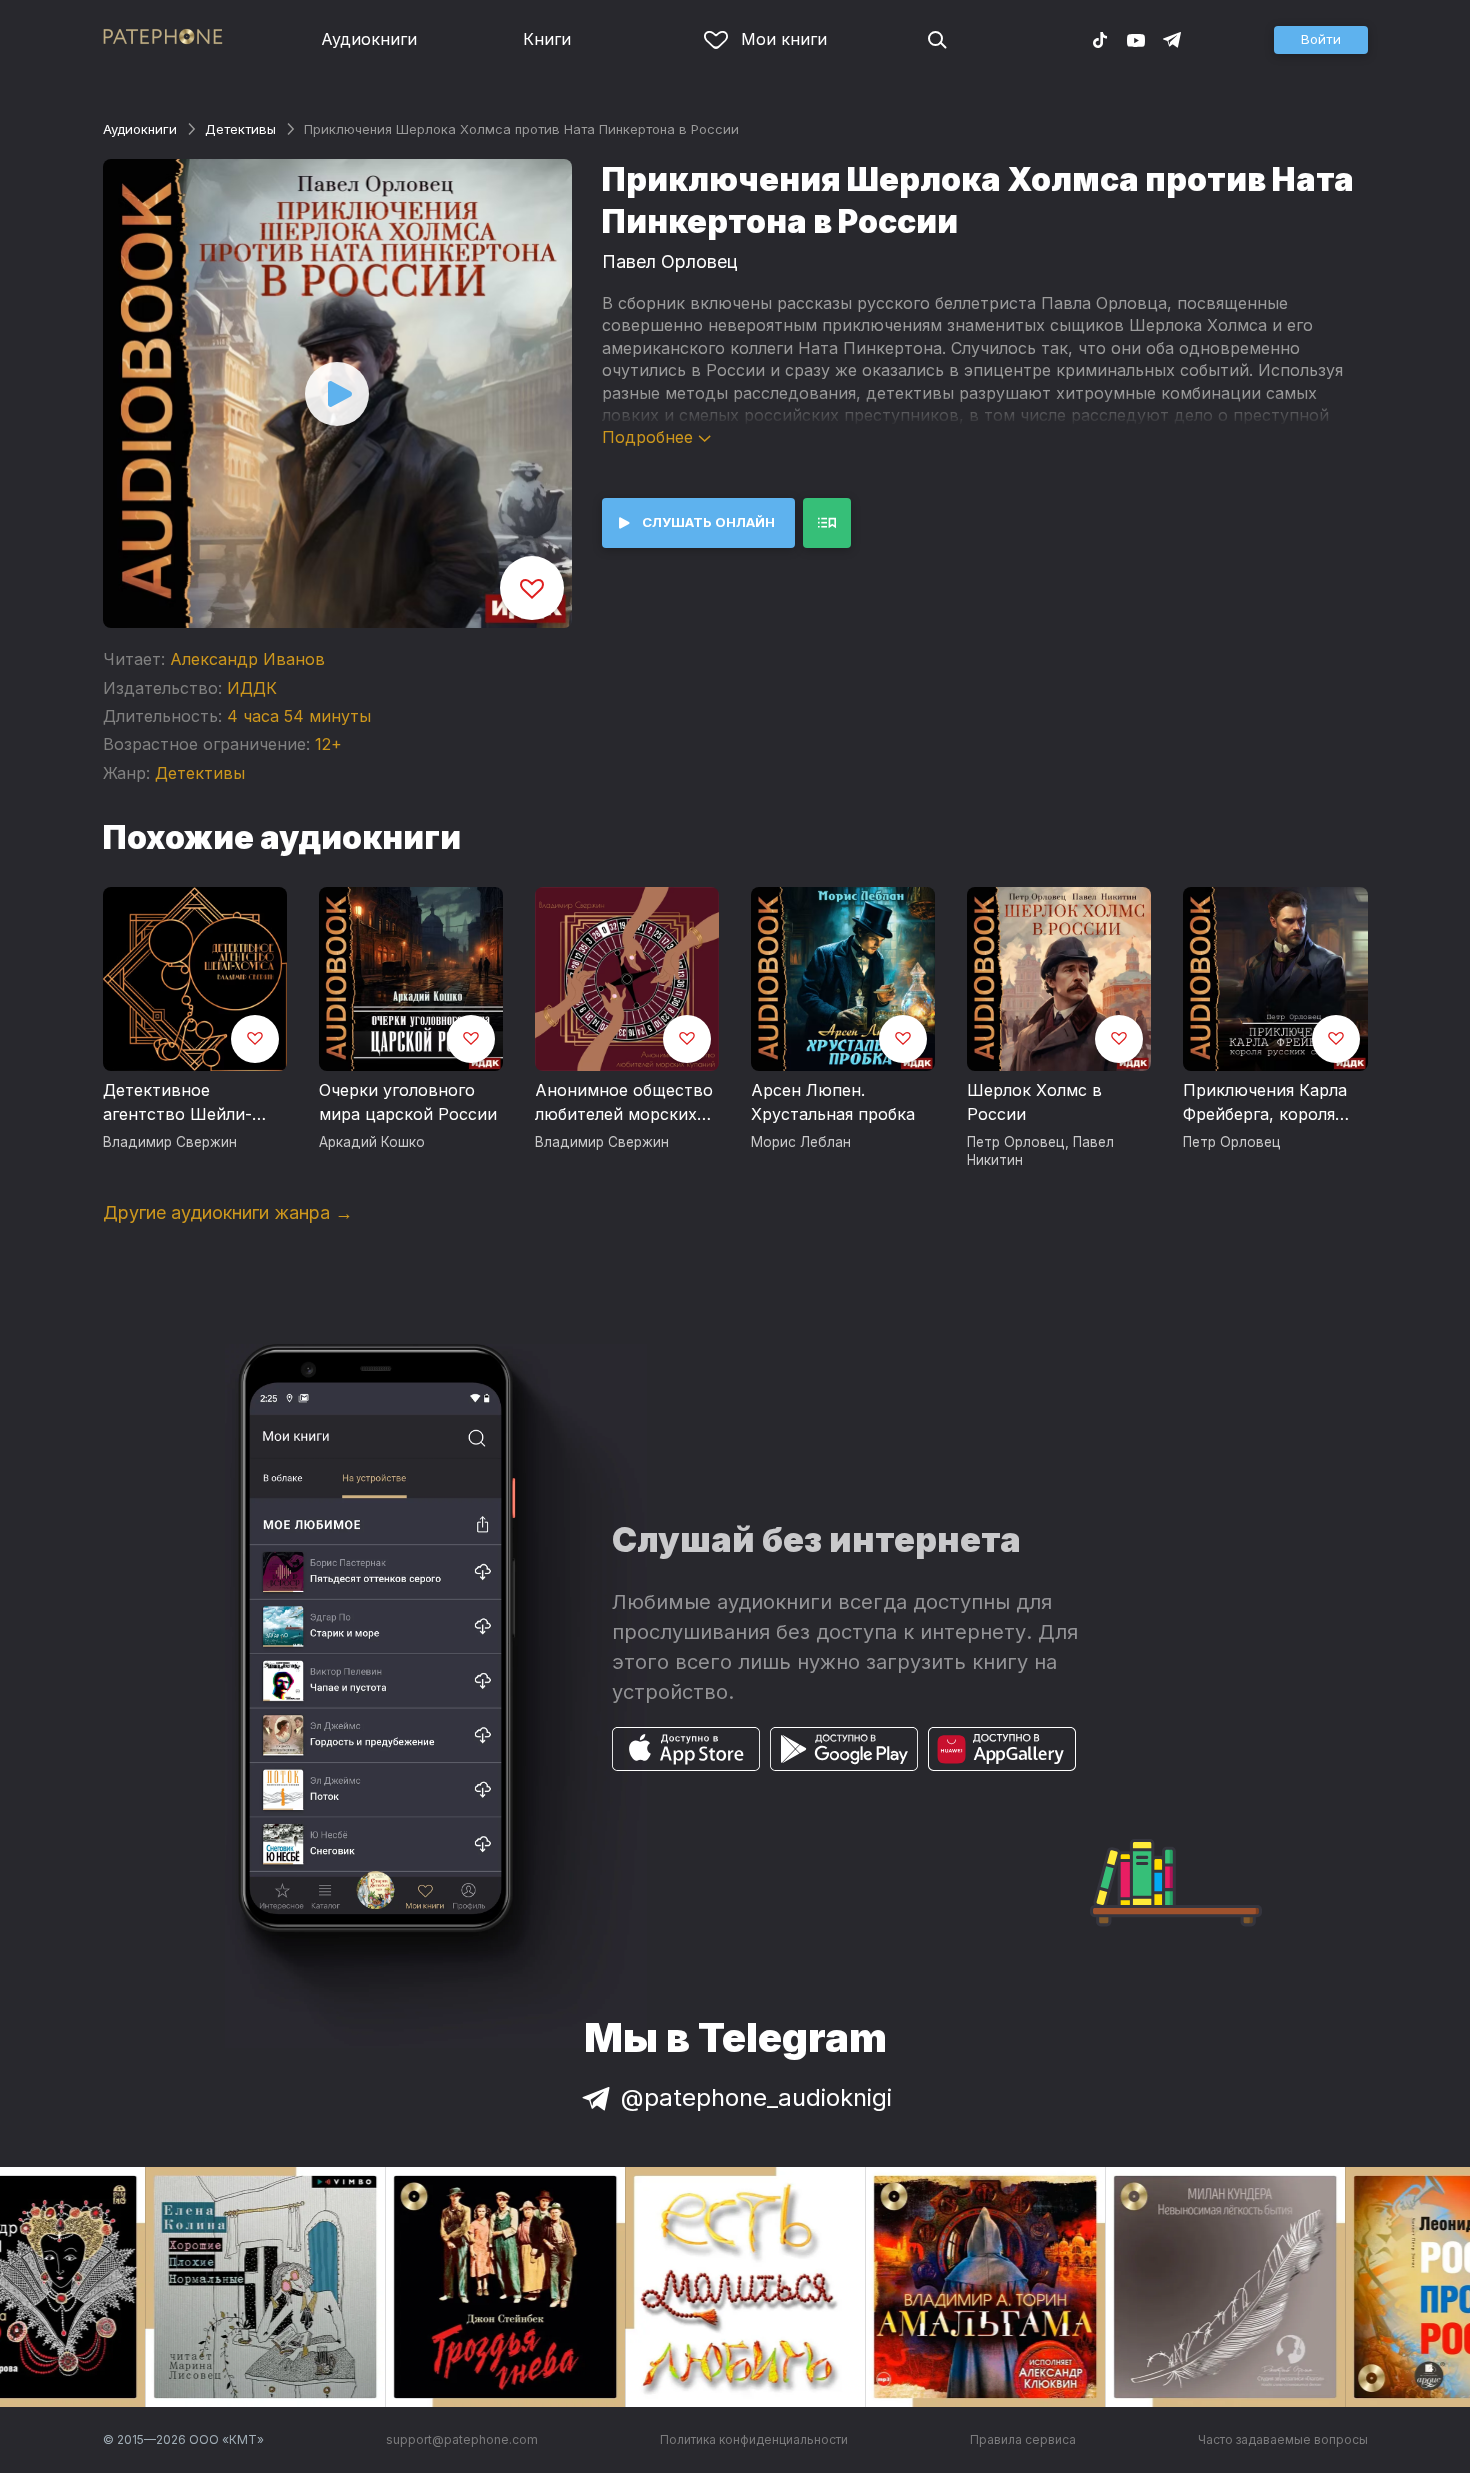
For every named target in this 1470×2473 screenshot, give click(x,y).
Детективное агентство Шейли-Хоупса (177, 1103)
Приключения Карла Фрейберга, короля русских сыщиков (1265, 1103)
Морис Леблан (801, 1142)
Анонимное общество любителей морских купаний (624, 1103)
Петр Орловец (1016, 1142)
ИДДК (252, 688)
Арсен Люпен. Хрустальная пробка (833, 1102)
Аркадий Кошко (372, 1142)
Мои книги (784, 39)
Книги (547, 39)
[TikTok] (1100, 39)
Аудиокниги (369, 39)
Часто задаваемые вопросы (1283, 2439)
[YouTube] (1136, 39)
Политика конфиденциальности (754, 2439)
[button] (1321, 40)
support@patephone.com (462, 2439)
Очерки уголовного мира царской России (408, 1102)
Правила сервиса (1023, 2439)
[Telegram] (1172, 39)
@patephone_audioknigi (756, 2097)
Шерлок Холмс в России (1034, 1102)
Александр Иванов (247, 659)
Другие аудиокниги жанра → (228, 1212)
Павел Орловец (670, 261)
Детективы (240, 129)
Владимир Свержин (170, 1142)
